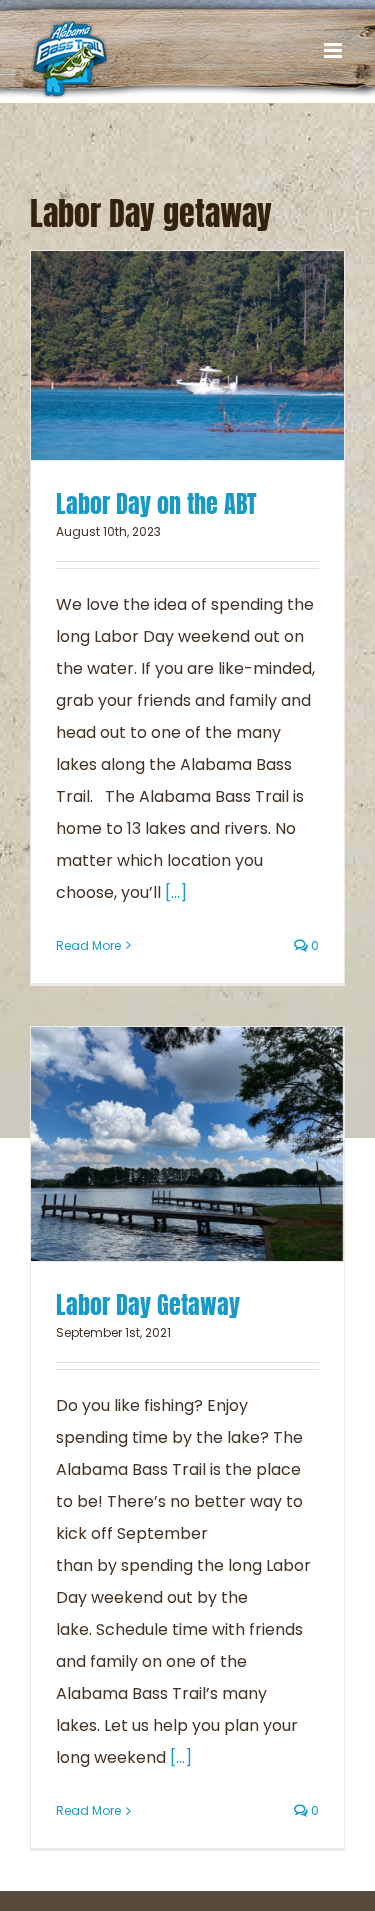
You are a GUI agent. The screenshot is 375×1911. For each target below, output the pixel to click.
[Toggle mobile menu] (334, 50)
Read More (88, 945)
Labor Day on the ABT (156, 504)
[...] (176, 892)
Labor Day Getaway (148, 1305)
